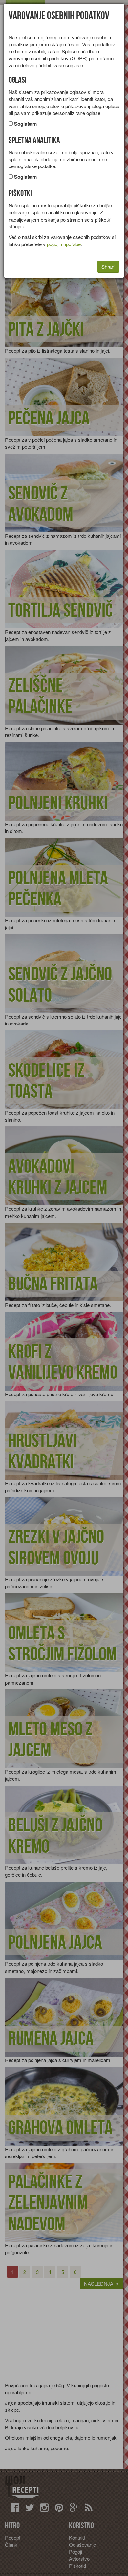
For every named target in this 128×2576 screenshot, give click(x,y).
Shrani (108, 267)
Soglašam (25, 124)
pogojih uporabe (64, 244)
